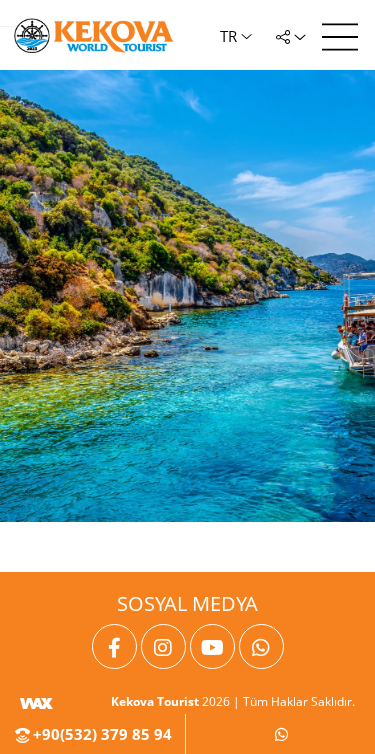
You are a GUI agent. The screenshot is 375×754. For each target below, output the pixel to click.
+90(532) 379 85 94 (100, 734)
